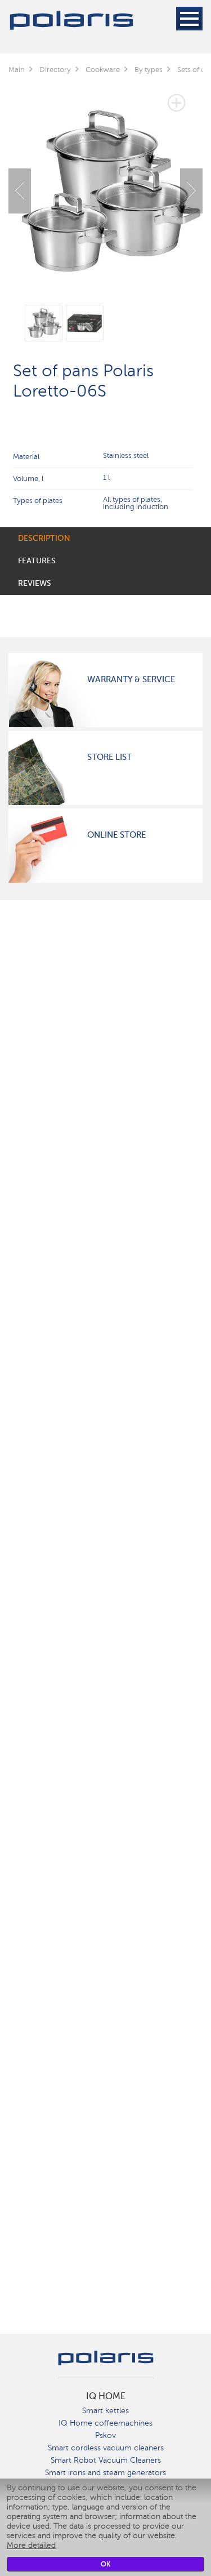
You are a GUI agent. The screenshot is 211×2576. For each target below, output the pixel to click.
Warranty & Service (131, 679)
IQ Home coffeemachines (105, 2423)
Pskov (105, 2435)
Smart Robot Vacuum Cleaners (106, 2460)
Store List (109, 757)
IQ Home (106, 2396)
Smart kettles (105, 2411)
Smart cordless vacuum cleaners (106, 2448)
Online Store (116, 835)
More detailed (31, 2545)
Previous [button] (20, 191)
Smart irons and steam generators (105, 2473)
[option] (105, 182)
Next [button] (191, 191)
